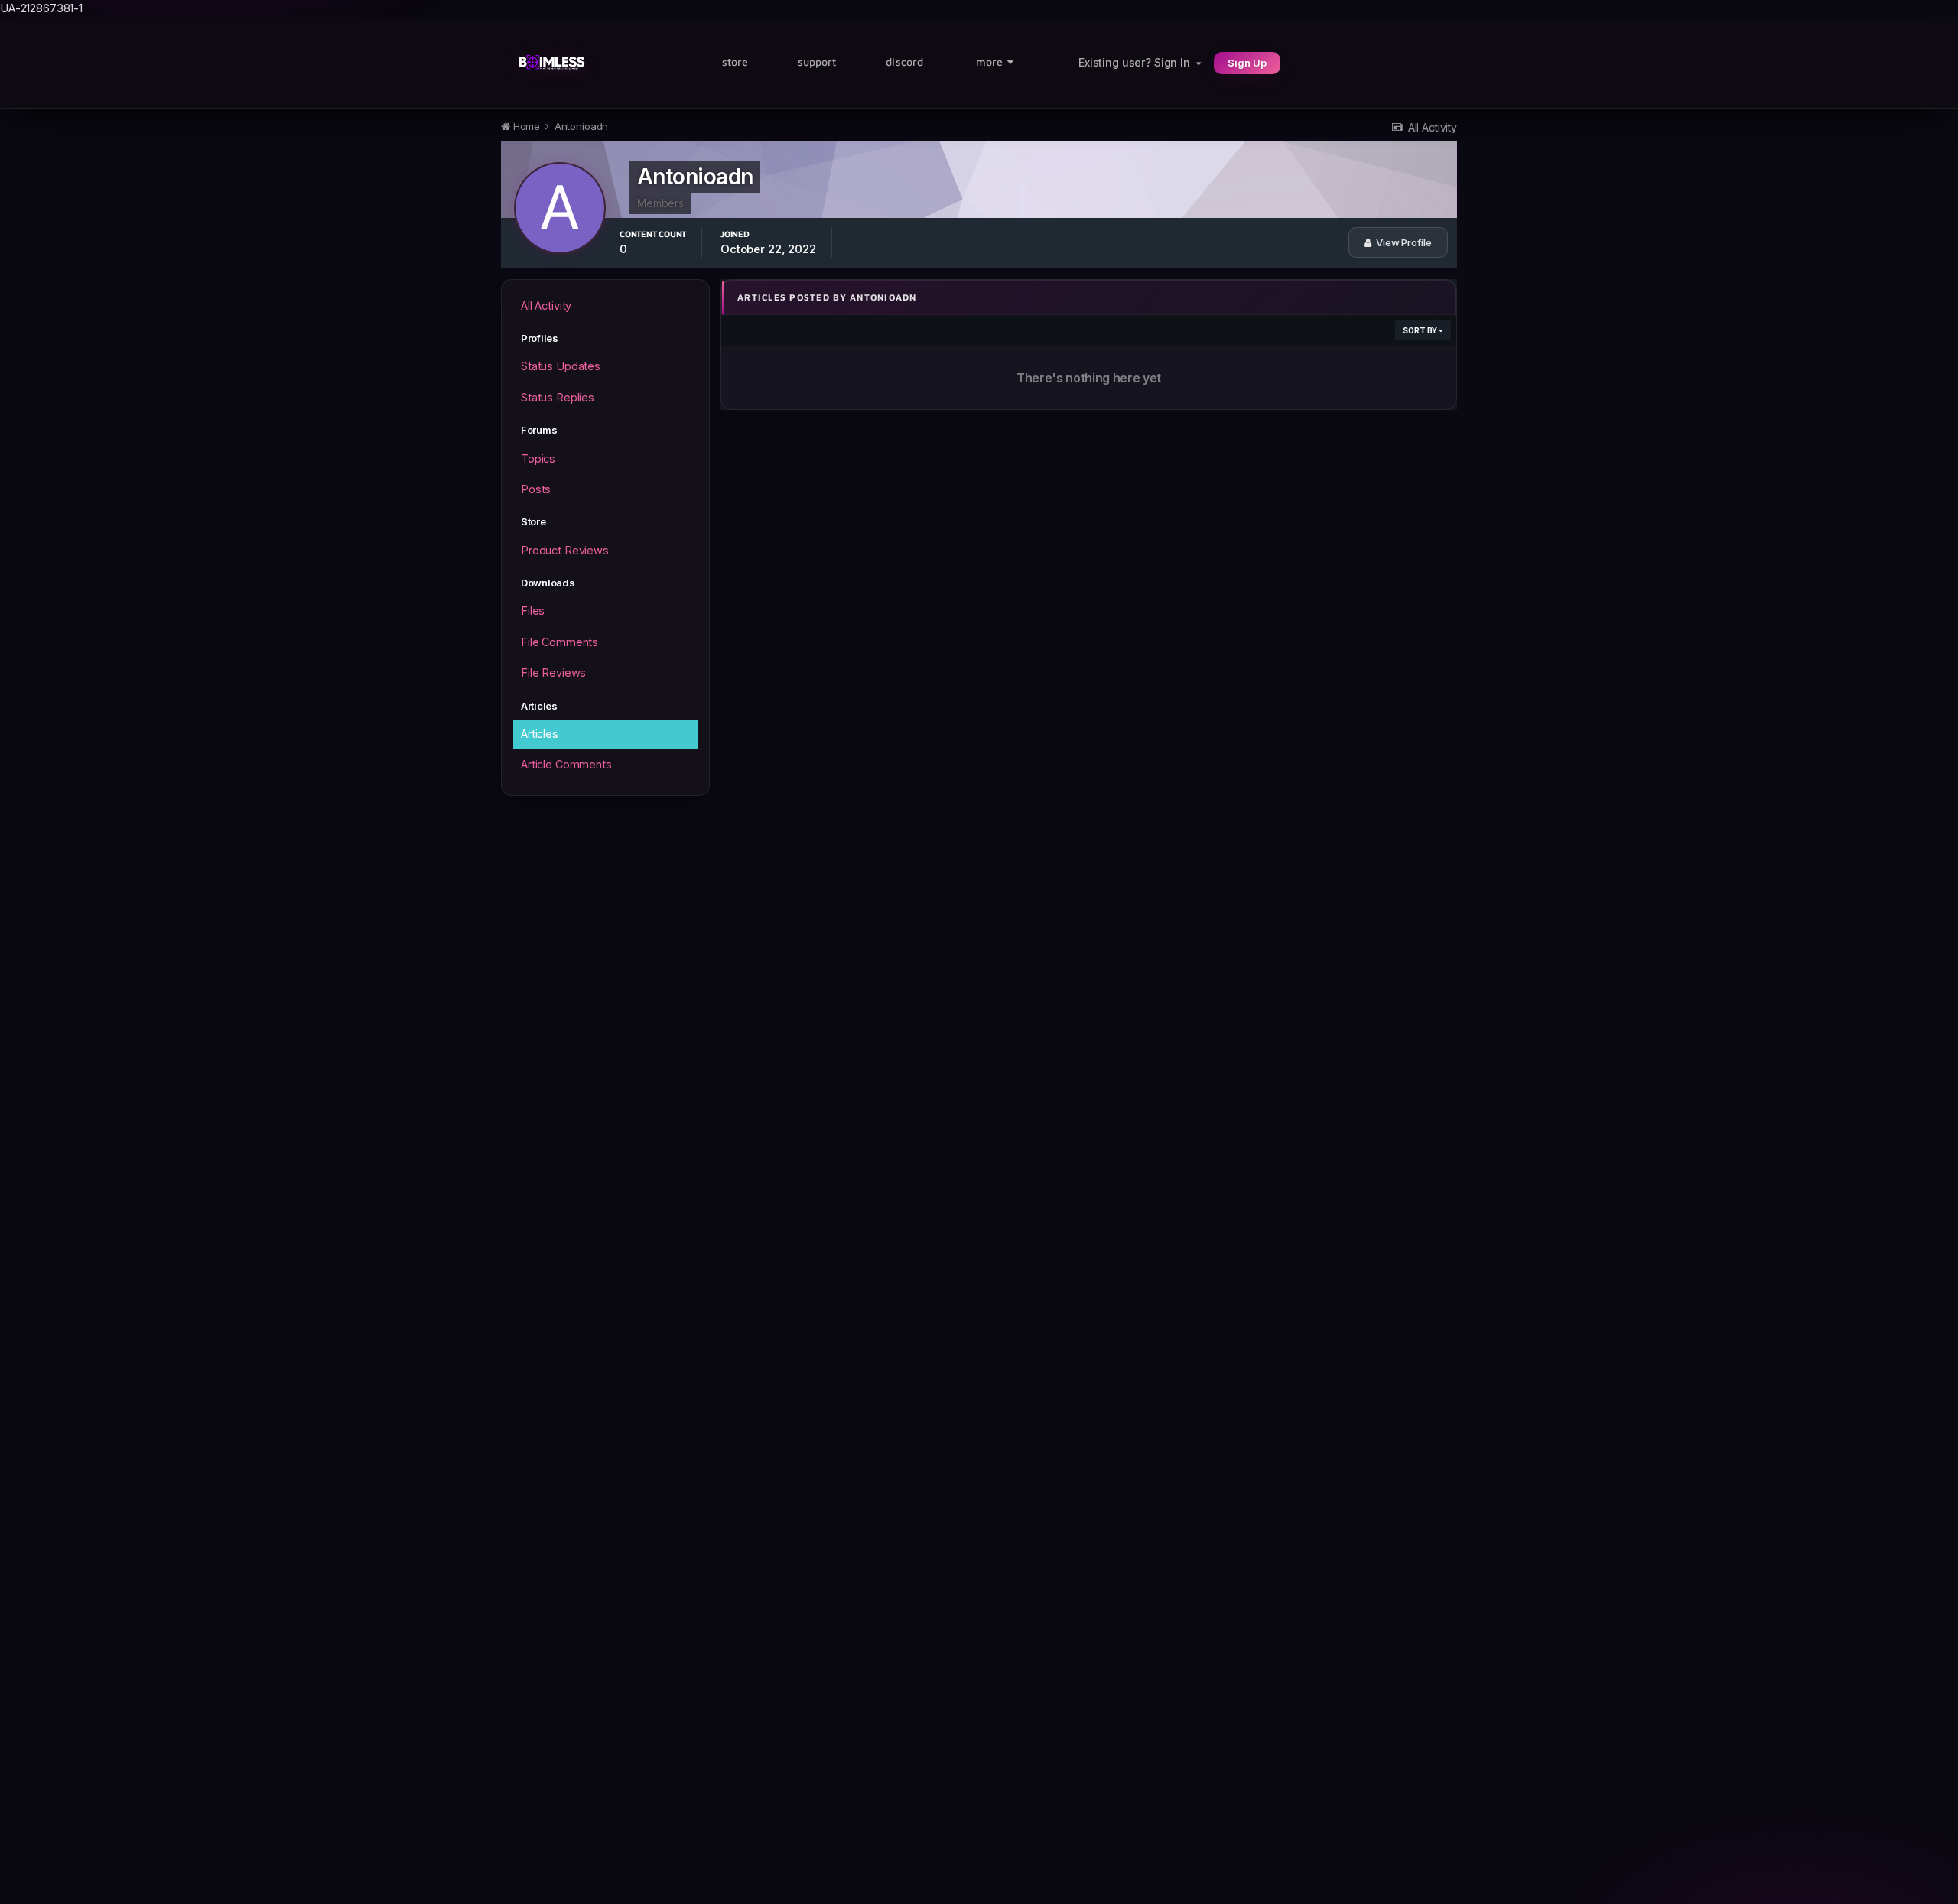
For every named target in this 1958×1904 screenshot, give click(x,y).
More (989, 62)
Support (817, 62)
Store (735, 62)
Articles (540, 734)
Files (533, 611)
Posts (536, 489)
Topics (538, 458)
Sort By (1421, 330)
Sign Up (1247, 63)
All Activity (546, 305)
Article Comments (566, 764)
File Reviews (553, 673)
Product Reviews (565, 550)
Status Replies (558, 397)
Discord (904, 62)
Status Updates (561, 366)
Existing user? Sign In (1137, 62)
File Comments (559, 642)
